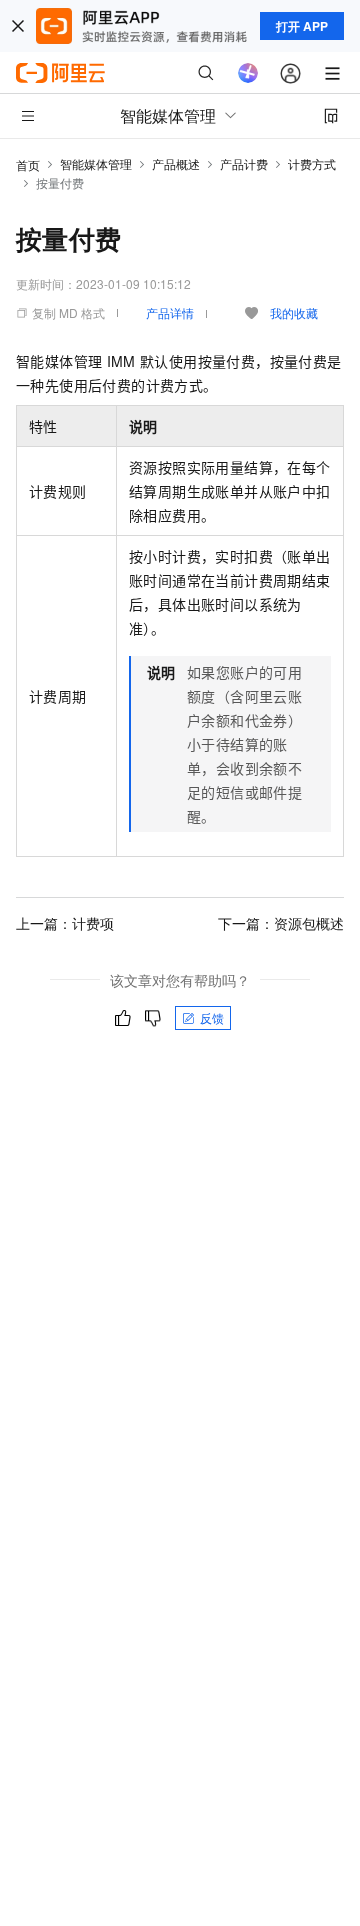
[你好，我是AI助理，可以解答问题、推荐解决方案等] (248, 73)
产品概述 (176, 163)
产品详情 (170, 312)
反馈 (212, 1017)
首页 (28, 164)
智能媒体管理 (96, 163)
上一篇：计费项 (65, 923)
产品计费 (244, 163)
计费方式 (312, 163)
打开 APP (302, 26)
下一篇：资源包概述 (281, 923)
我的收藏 (294, 312)
